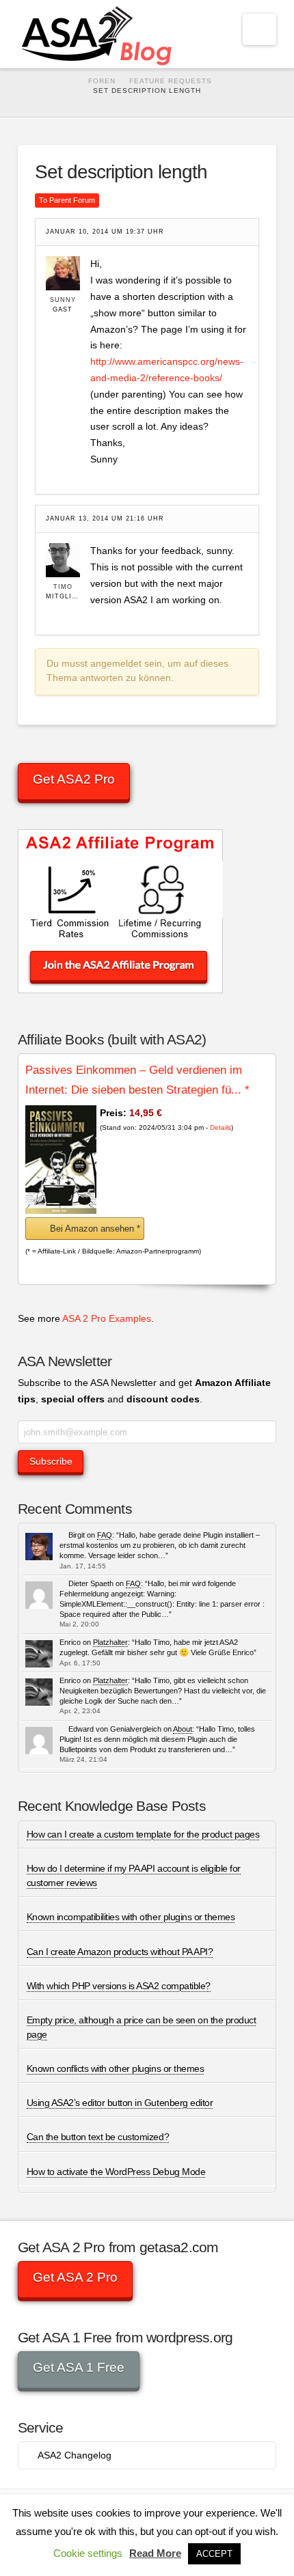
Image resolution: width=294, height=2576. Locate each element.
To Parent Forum (67, 200)
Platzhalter (110, 1642)
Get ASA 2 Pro (75, 2277)
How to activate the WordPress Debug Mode (116, 2172)
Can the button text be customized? (98, 2137)
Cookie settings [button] (88, 2553)
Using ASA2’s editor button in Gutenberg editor (120, 2103)
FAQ (105, 1535)
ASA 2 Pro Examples (107, 1318)
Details (220, 1127)
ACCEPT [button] (214, 2554)
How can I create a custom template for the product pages (143, 1834)
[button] (259, 29)
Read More (155, 2553)
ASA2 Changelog (75, 2455)
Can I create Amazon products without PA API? (120, 1952)
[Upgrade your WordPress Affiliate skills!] (98, 34)
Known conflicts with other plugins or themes (115, 2068)
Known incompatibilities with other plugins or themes (131, 1917)
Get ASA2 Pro (74, 779)
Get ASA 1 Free (79, 2367)
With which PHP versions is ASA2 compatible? (119, 1986)
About (183, 1729)
